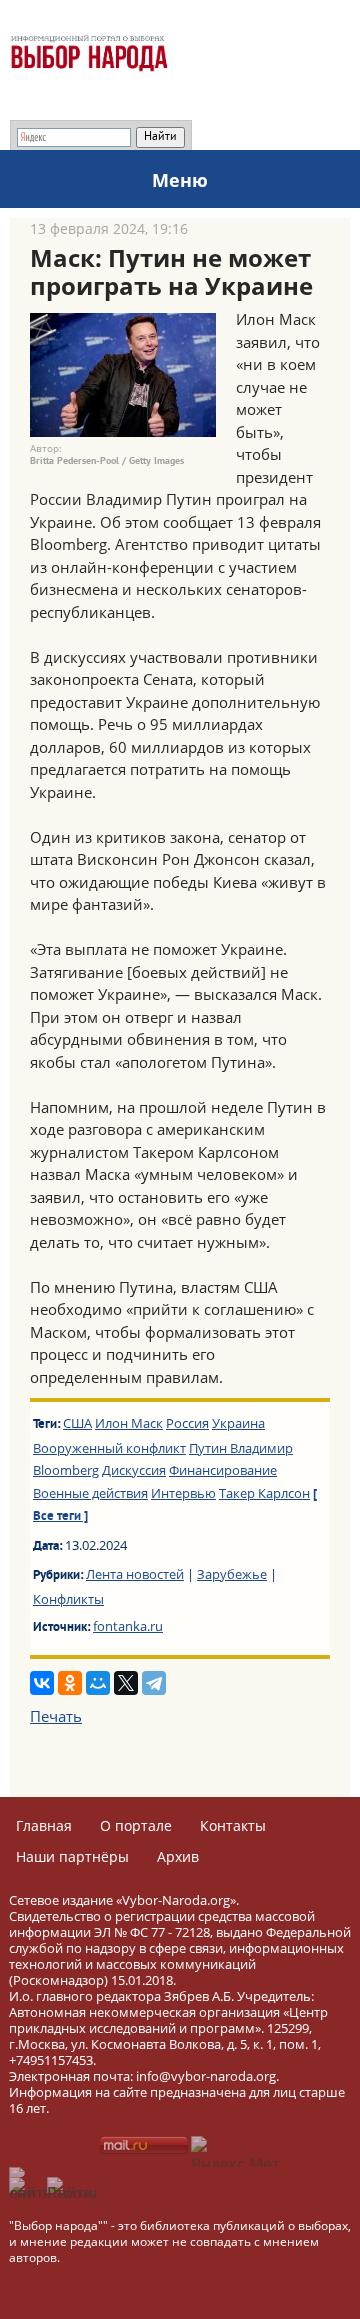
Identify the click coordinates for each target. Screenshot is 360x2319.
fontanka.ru (128, 1626)
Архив (178, 1856)
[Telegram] (154, 1683)
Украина (238, 1423)
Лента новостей (135, 1574)
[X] (126, 1683)
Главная (44, 1825)
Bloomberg (66, 1470)
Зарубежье (232, 1574)
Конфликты (68, 1599)
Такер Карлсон (264, 1493)
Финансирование (223, 1470)
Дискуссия (134, 1470)
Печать (56, 1716)
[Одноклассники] (70, 1683)
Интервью (183, 1493)
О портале (136, 1825)
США (77, 1423)
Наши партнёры (72, 1856)
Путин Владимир (241, 1448)
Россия (187, 1423)
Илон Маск (129, 1423)
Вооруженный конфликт (109, 1448)
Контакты (233, 1825)
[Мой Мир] (98, 1683)
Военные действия (90, 1493)
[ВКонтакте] (42, 1683)
